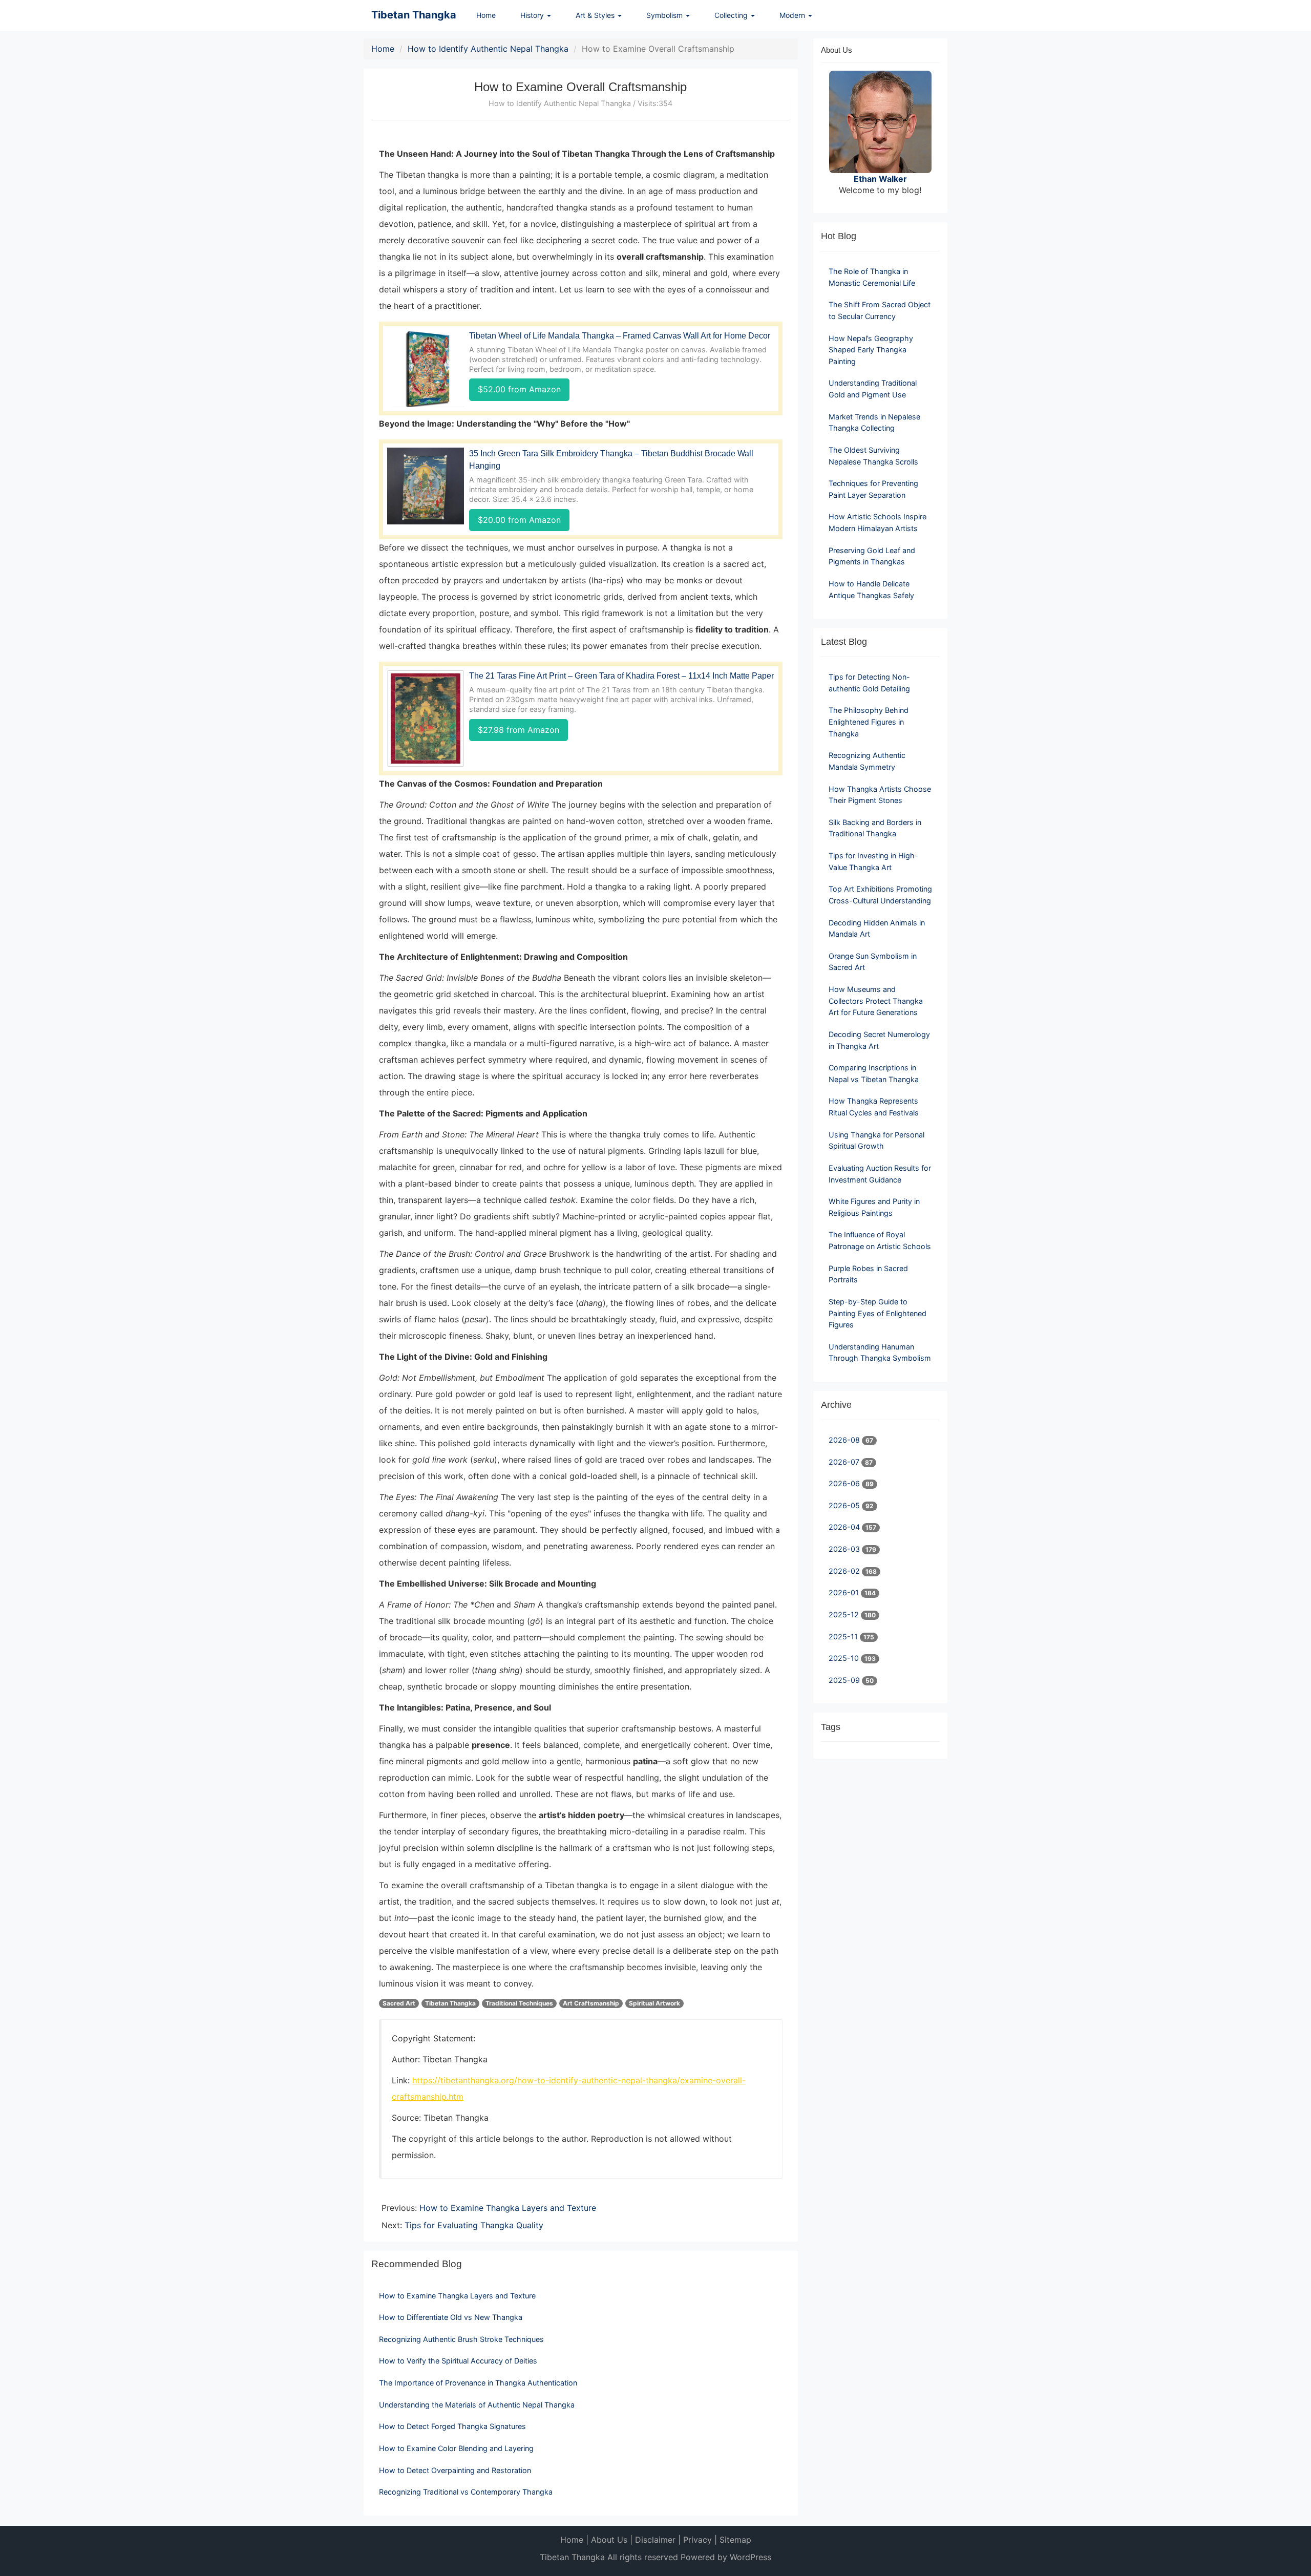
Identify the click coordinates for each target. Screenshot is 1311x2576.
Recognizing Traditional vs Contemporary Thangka (466, 2492)
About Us (609, 2540)
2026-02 (845, 1571)
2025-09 (845, 1680)
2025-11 (844, 1637)
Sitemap (735, 2540)
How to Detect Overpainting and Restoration (455, 2470)
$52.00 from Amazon (519, 389)
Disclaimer (655, 2540)
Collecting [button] (732, 15)
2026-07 (845, 1462)
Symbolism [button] (665, 15)
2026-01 (845, 1592)
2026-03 (845, 1549)
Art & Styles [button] (596, 15)
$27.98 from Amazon (519, 730)
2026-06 (845, 1483)
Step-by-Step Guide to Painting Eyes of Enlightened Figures (877, 1313)
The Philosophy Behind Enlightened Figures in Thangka (869, 722)
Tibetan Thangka (414, 15)
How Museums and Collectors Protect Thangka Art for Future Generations (876, 1001)
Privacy (697, 2540)
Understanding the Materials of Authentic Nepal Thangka (477, 2405)
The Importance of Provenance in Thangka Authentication (478, 2383)
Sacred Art (399, 2003)
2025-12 (845, 1614)
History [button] (533, 15)
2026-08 (845, 1440)
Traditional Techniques (519, 2003)
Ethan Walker (880, 179)
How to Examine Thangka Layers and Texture (508, 2208)
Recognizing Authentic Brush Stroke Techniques (461, 2339)
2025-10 (845, 1658)
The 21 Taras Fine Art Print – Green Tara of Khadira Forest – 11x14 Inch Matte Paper (621, 676)
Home (486, 15)
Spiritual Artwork (654, 2003)
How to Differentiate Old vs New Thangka (451, 2317)
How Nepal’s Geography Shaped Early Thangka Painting (871, 350)
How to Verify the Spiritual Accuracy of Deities (458, 2361)
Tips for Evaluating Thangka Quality (474, 2225)
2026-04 (845, 1527)
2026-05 (845, 1505)
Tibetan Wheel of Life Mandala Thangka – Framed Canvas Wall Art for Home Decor (620, 336)
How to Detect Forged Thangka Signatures (452, 2426)
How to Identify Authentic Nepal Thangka (488, 49)
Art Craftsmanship (591, 2003)
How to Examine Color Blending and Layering (456, 2448)
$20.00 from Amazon (519, 520)
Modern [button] (793, 15)
